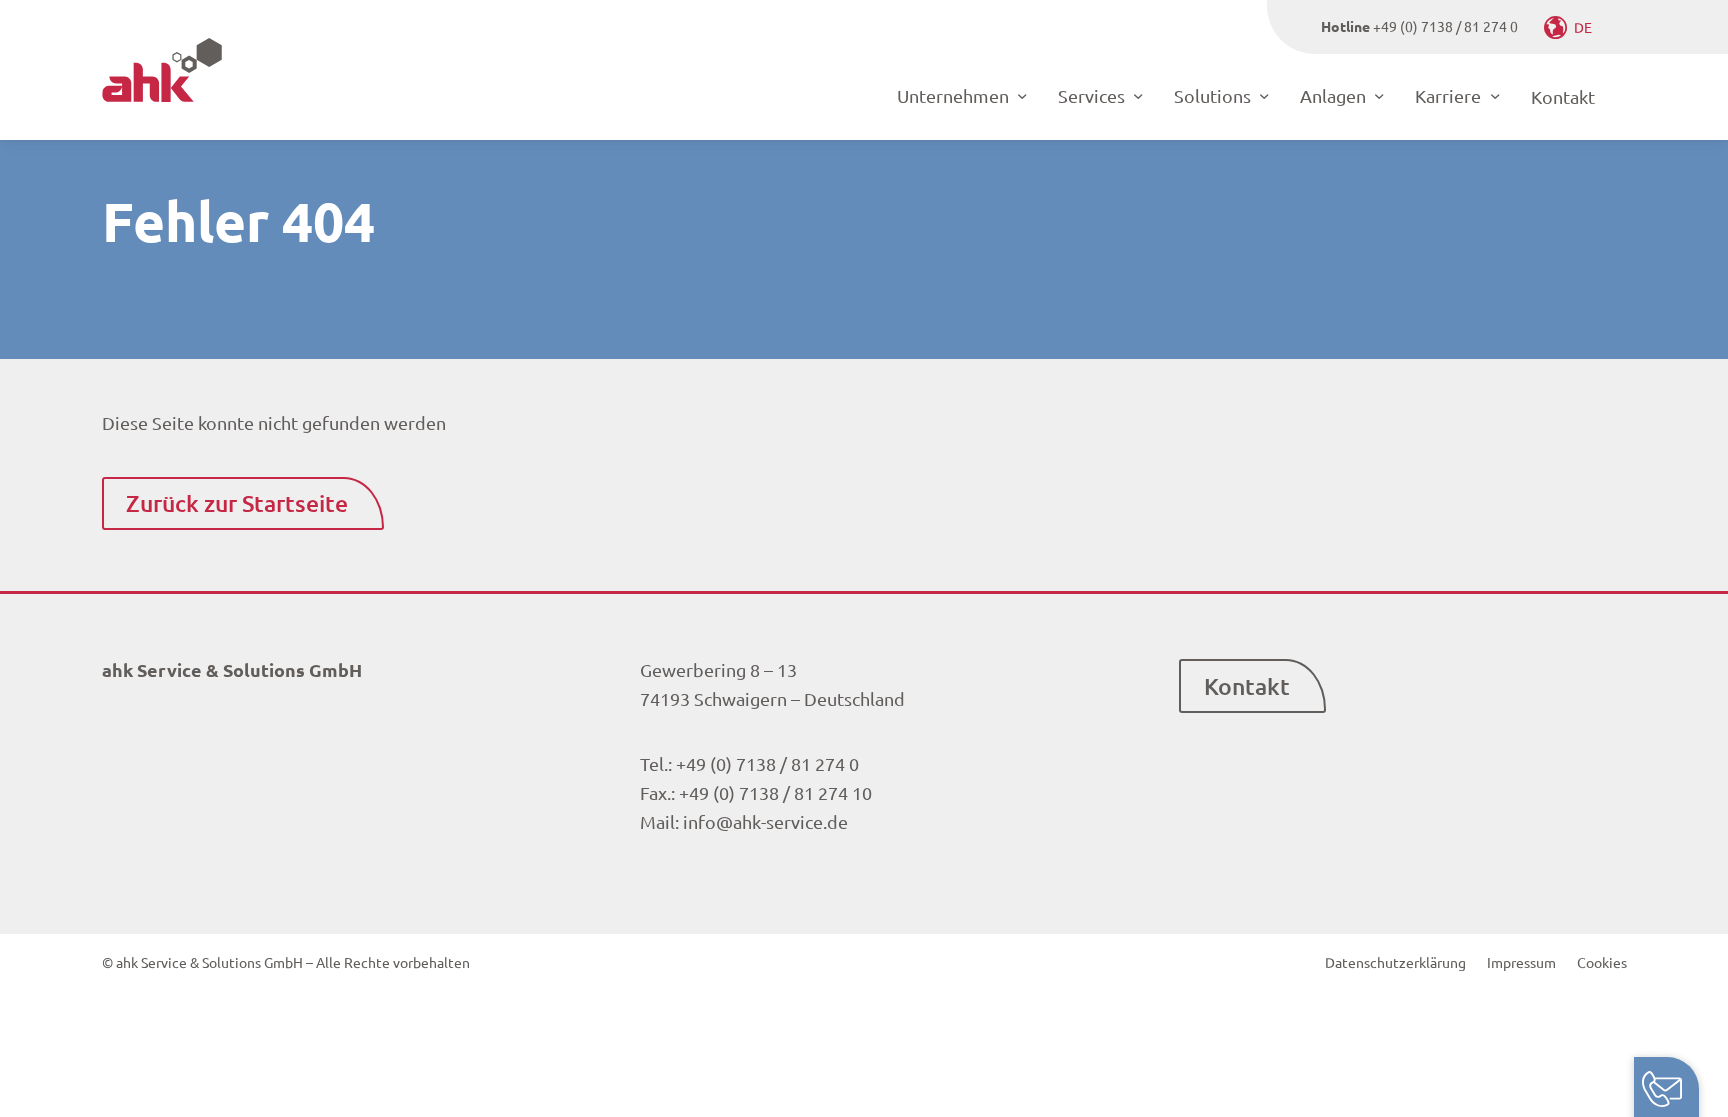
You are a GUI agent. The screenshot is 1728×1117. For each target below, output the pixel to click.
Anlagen (1333, 95)
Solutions (1212, 95)
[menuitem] (1395, 962)
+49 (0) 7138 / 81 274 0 (1445, 26)
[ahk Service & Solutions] (162, 70)
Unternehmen (953, 95)
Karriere (1448, 95)
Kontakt (1563, 96)
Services (1091, 95)
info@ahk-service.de (765, 821)
